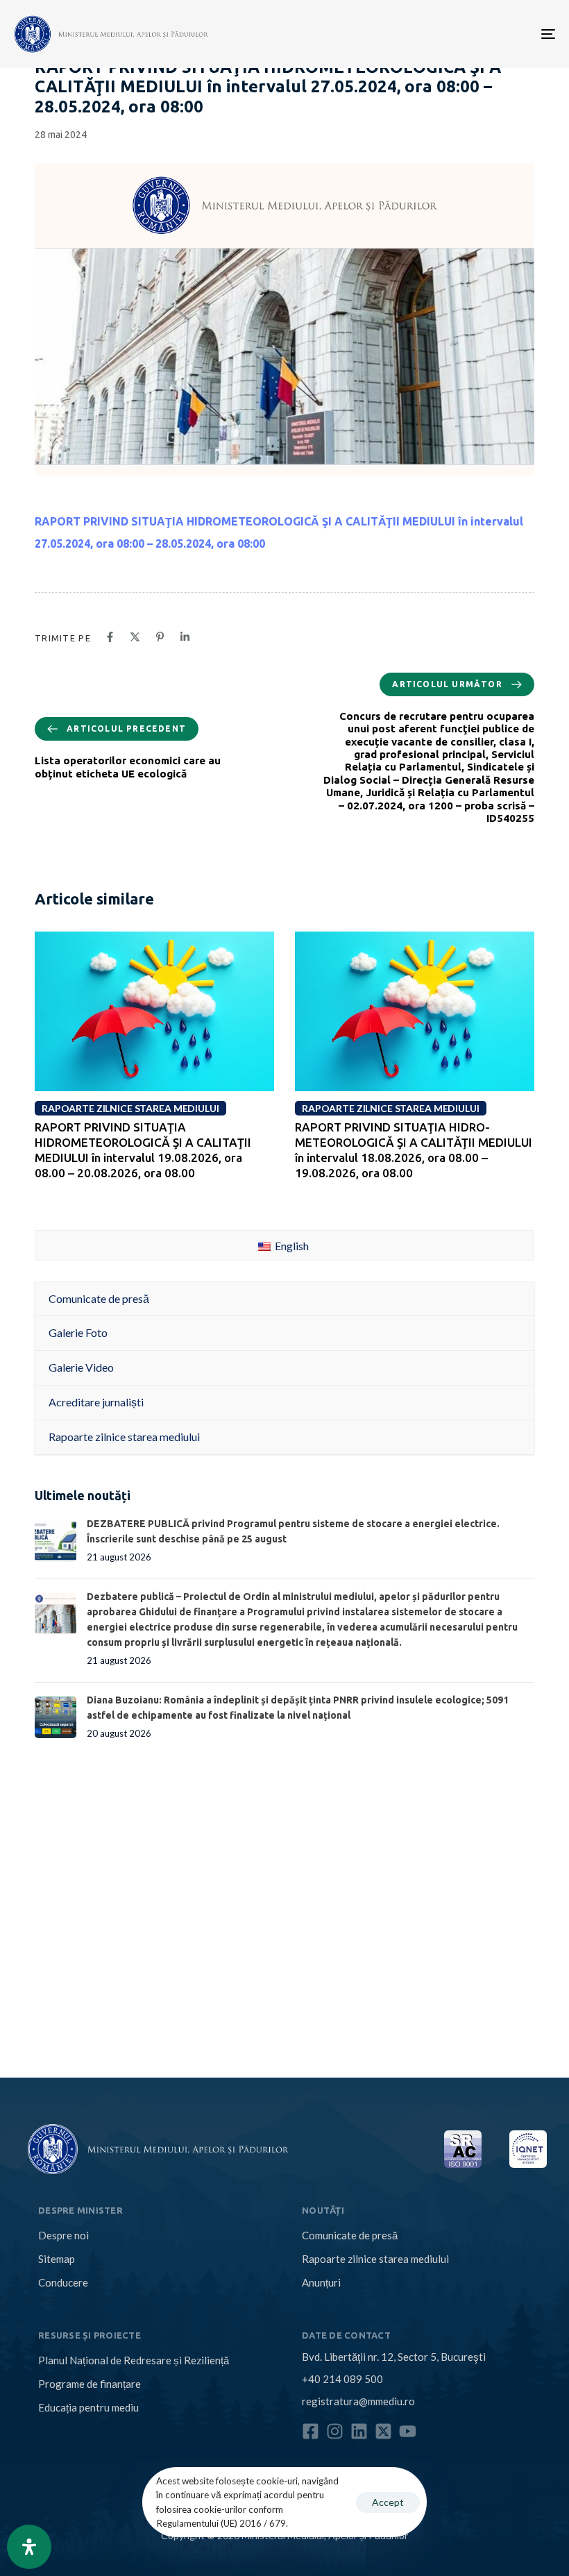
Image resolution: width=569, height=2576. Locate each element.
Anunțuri (321, 2282)
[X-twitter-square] (383, 2431)
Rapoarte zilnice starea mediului (375, 2259)
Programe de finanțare (90, 2384)
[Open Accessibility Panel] (29, 2547)
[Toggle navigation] (465, 34)
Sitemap (57, 2259)
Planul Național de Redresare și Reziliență (134, 2360)
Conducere (63, 2282)
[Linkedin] (359, 2431)
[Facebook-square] (311, 2431)
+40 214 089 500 (342, 2379)
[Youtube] (408, 2431)
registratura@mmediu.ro (358, 2401)
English (291, 1246)
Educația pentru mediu (88, 2407)
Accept (388, 2502)
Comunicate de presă (350, 2235)
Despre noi (63, 2235)
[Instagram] (335, 2431)
